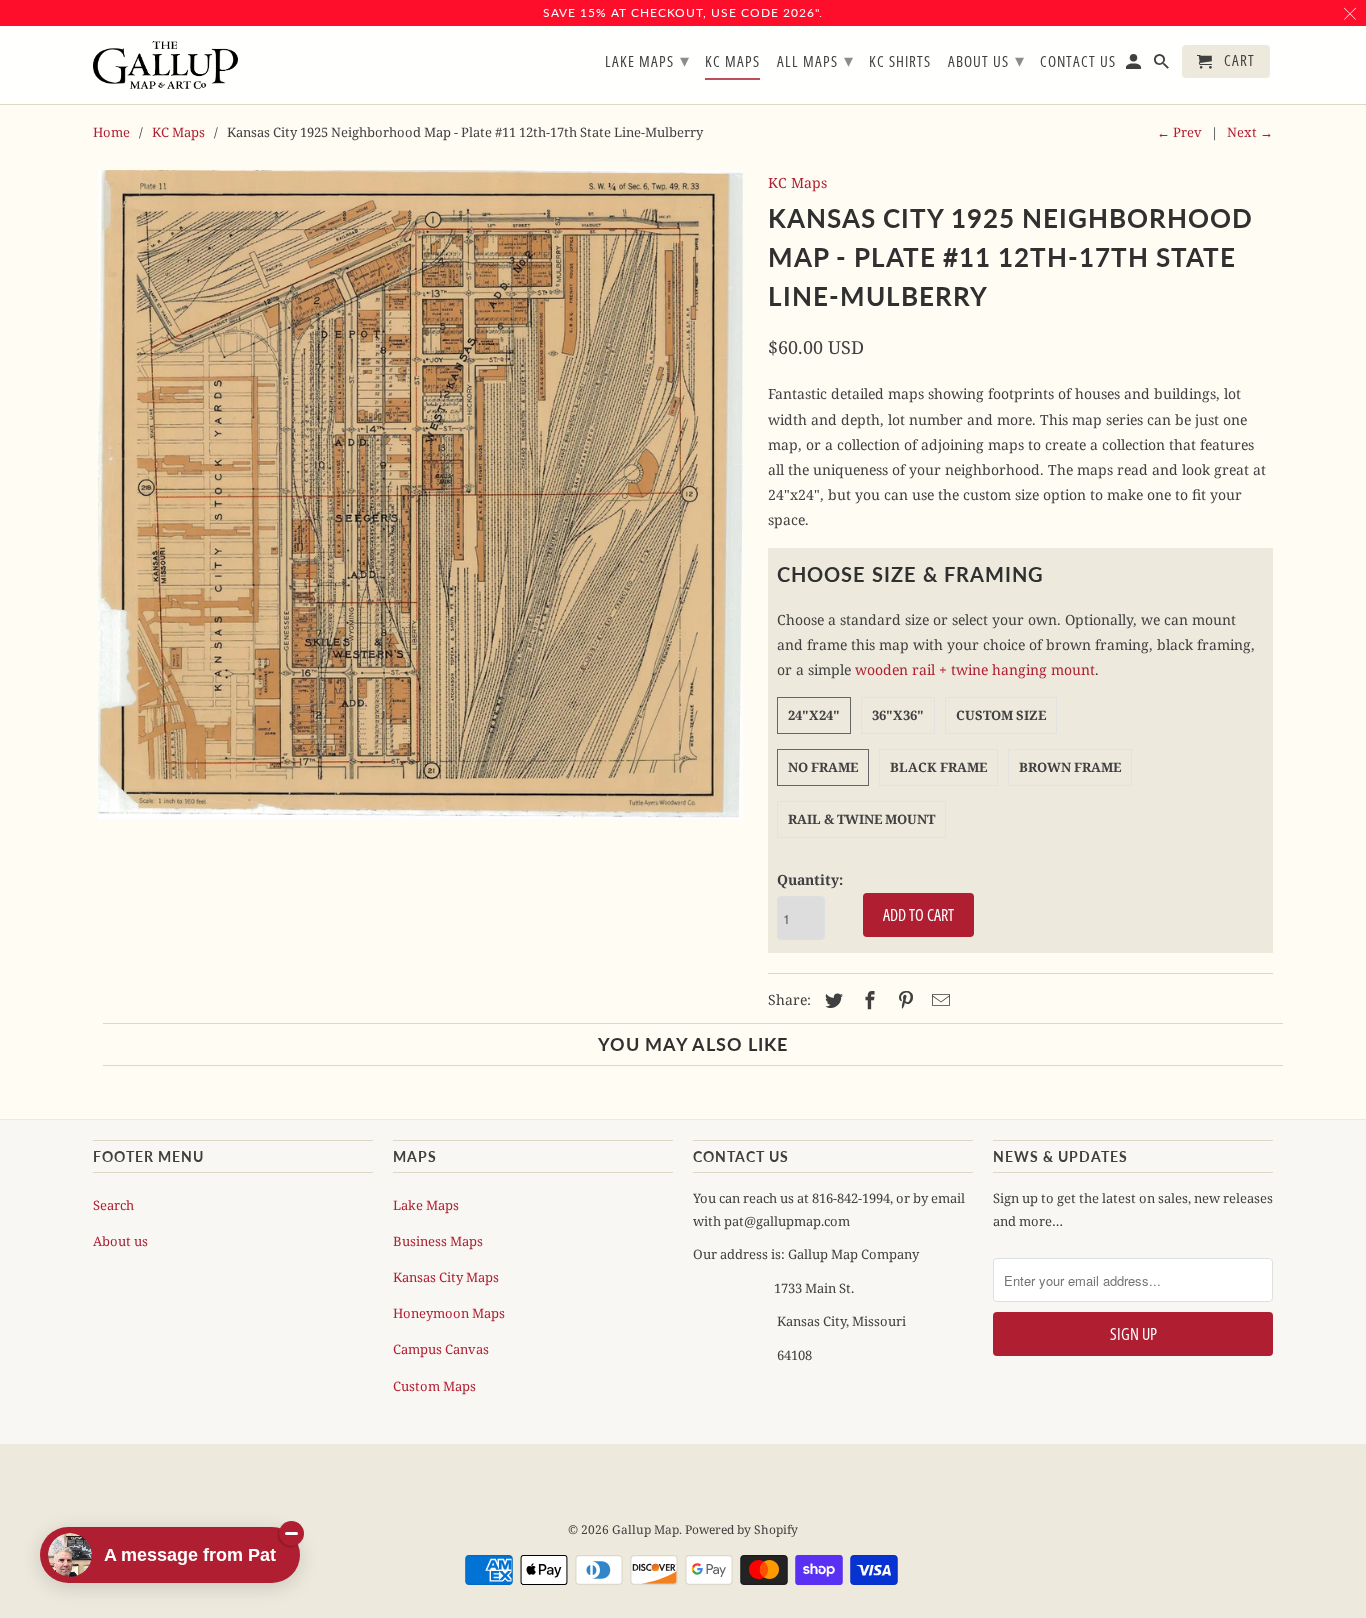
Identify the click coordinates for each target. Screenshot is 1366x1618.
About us (120, 1241)
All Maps (815, 60)
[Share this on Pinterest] (903, 1000)
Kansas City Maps (446, 1277)
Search (113, 1205)
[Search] (1163, 65)
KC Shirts (900, 62)
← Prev (1179, 132)
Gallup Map (645, 1529)
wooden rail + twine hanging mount (975, 669)
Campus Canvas (441, 1349)
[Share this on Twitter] (831, 1000)
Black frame (938, 767)
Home (111, 132)
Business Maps (438, 1241)
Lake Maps (426, 1205)
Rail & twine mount (861, 819)
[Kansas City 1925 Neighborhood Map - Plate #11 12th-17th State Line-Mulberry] (420, 494)
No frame (823, 767)
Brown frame (1070, 767)
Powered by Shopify (741, 1529)
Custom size (1001, 715)
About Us (986, 60)
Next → (1250, 132)
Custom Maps (434, 1386)
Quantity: (810, 879)
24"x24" (814, 715)
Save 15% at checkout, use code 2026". (683, 12)
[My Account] (1135, 65)
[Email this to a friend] (938, 1000)
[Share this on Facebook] (867, 1000)
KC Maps (178, 132)
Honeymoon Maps (449, 1313)
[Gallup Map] (165, 65)
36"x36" (898, 715)
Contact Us (1078, 62)
